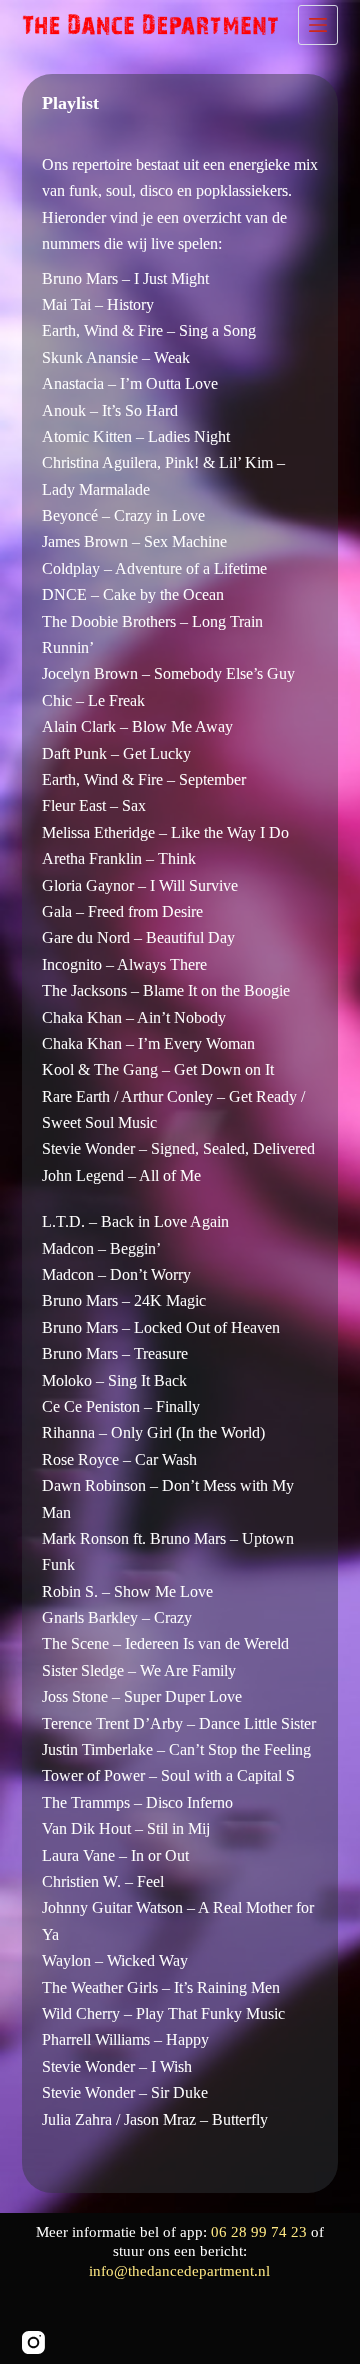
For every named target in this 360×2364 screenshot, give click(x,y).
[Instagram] (33, 2342)
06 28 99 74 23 (261, 2232)
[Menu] (318, 25)
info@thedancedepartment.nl (179, 2271)
